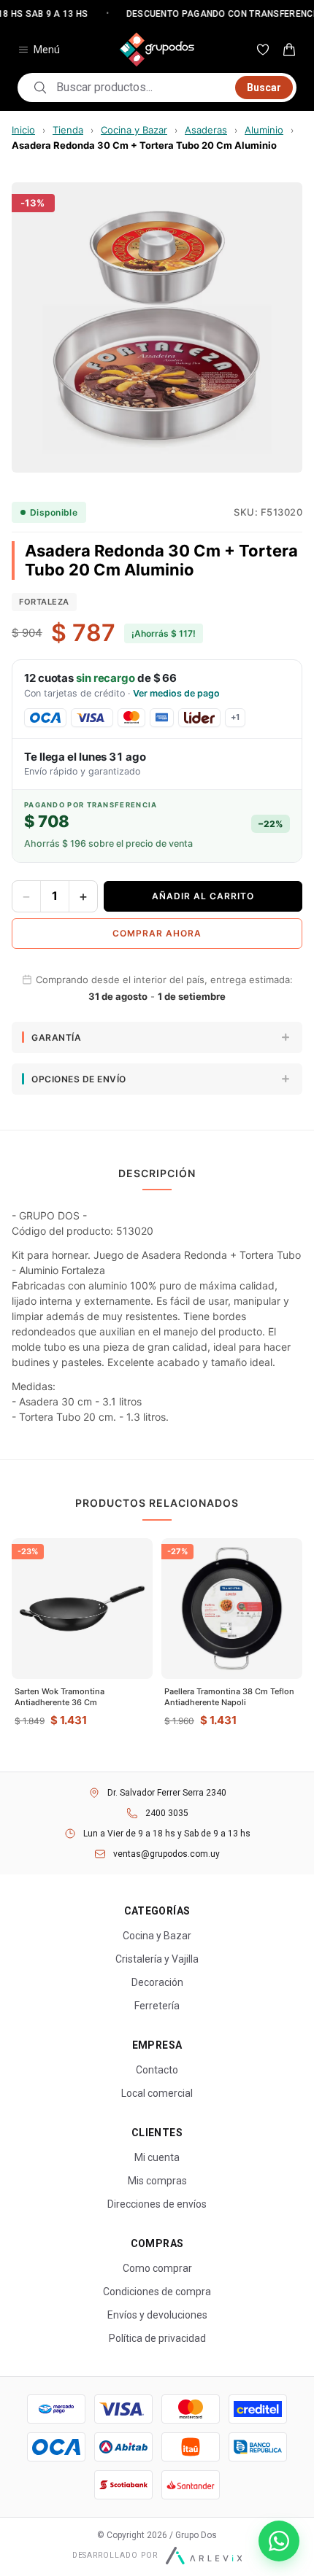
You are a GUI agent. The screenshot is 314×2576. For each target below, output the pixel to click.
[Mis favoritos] (263, 50)
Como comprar (157, 2268)
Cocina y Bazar (134, 130)
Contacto (157, 2070)
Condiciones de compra (157, 2292)
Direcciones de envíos (157, 2204)
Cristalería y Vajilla (157, 1959)
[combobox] (141, 88)
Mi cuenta (157, 2157)
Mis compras (157, 2181)
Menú (47, 50)
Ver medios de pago (176, 693)
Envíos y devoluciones (157, 2315)
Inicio (23, 130)
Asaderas (206, 130)
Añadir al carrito (203, 896)
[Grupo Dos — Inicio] (157, 50)
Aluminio (264, 130)
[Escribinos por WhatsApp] (279, 2541)
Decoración (157, 1982)
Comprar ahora (157, 933)
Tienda (68, 130)
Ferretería (157, 2006)
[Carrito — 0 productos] (289, 50)
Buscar (264, 88)
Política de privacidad (157, 2338)
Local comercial (157, 2093)
